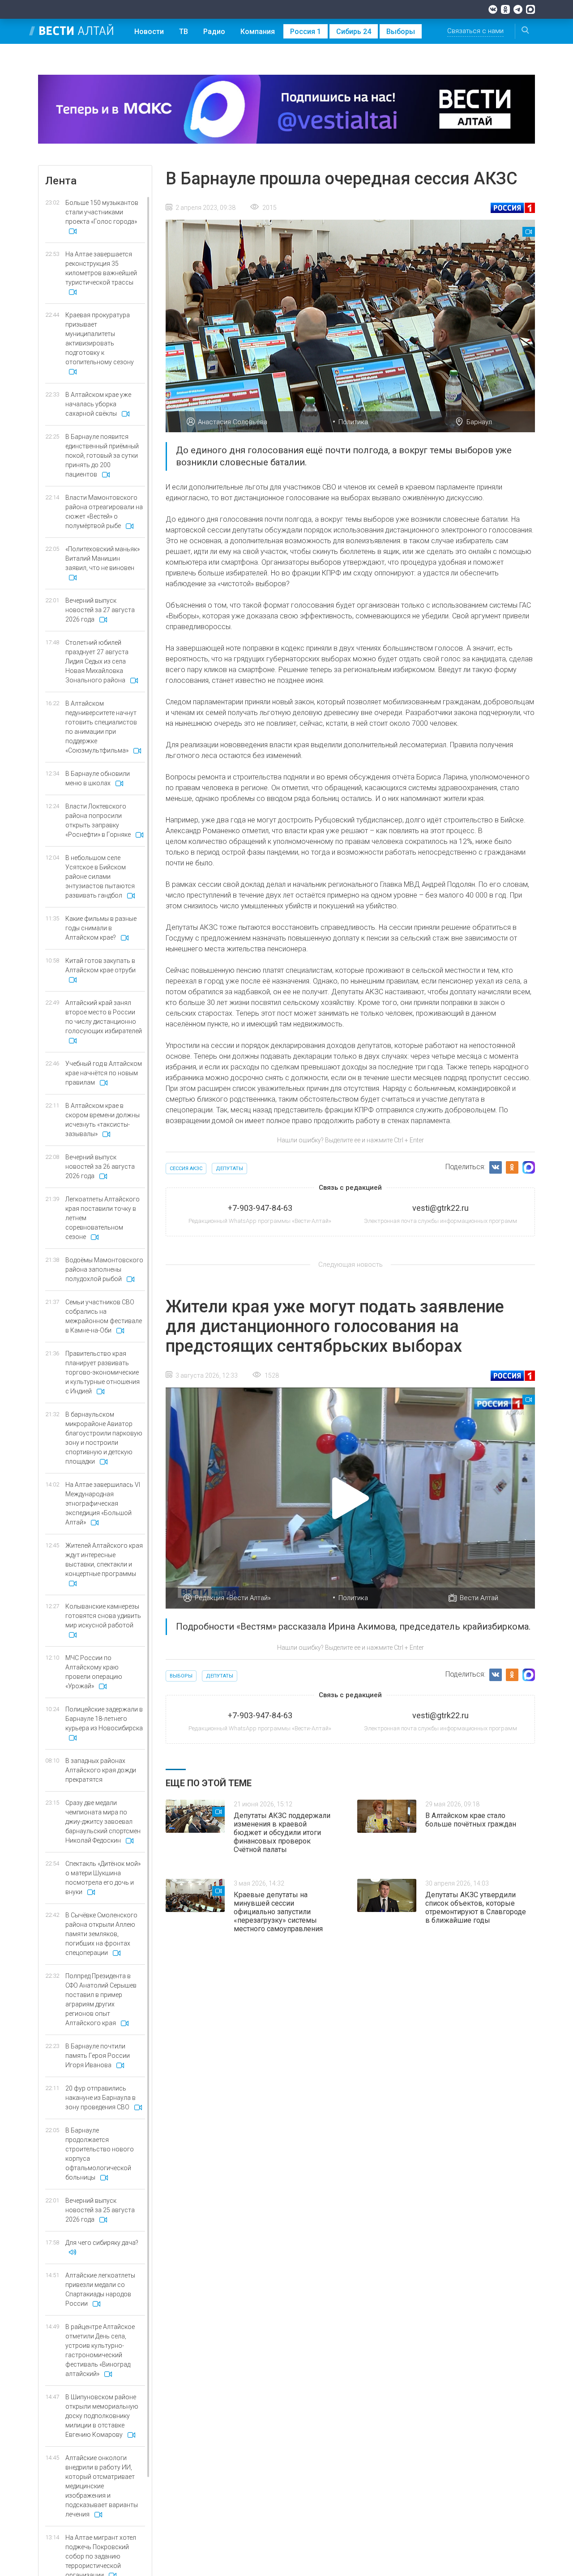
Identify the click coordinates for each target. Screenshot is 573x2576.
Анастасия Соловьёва (233, 422)
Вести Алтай (479, 1598)
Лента (61, 181)
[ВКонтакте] (493, 9)
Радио (214, 32)
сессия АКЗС (186, 1169)
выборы (181, 1676)
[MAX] (530, 9)
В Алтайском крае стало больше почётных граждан (471, 1820)
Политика (353, 422)
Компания (258, 32)
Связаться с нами (475, 31)
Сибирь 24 (354, 32)
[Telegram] (518, 9)
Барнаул (479, 422)
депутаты (229, 1169)
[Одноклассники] (505, 9)
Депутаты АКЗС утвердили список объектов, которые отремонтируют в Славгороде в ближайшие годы (476, 1908)
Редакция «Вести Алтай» (233, 1598)
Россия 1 (306, 32)
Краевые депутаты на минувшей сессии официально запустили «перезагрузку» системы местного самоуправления (278, 1912)
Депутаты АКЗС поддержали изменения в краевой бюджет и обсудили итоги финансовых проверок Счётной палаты (282, 1833)
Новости (149, 32)
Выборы (401, 32)
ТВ (184, 32)
